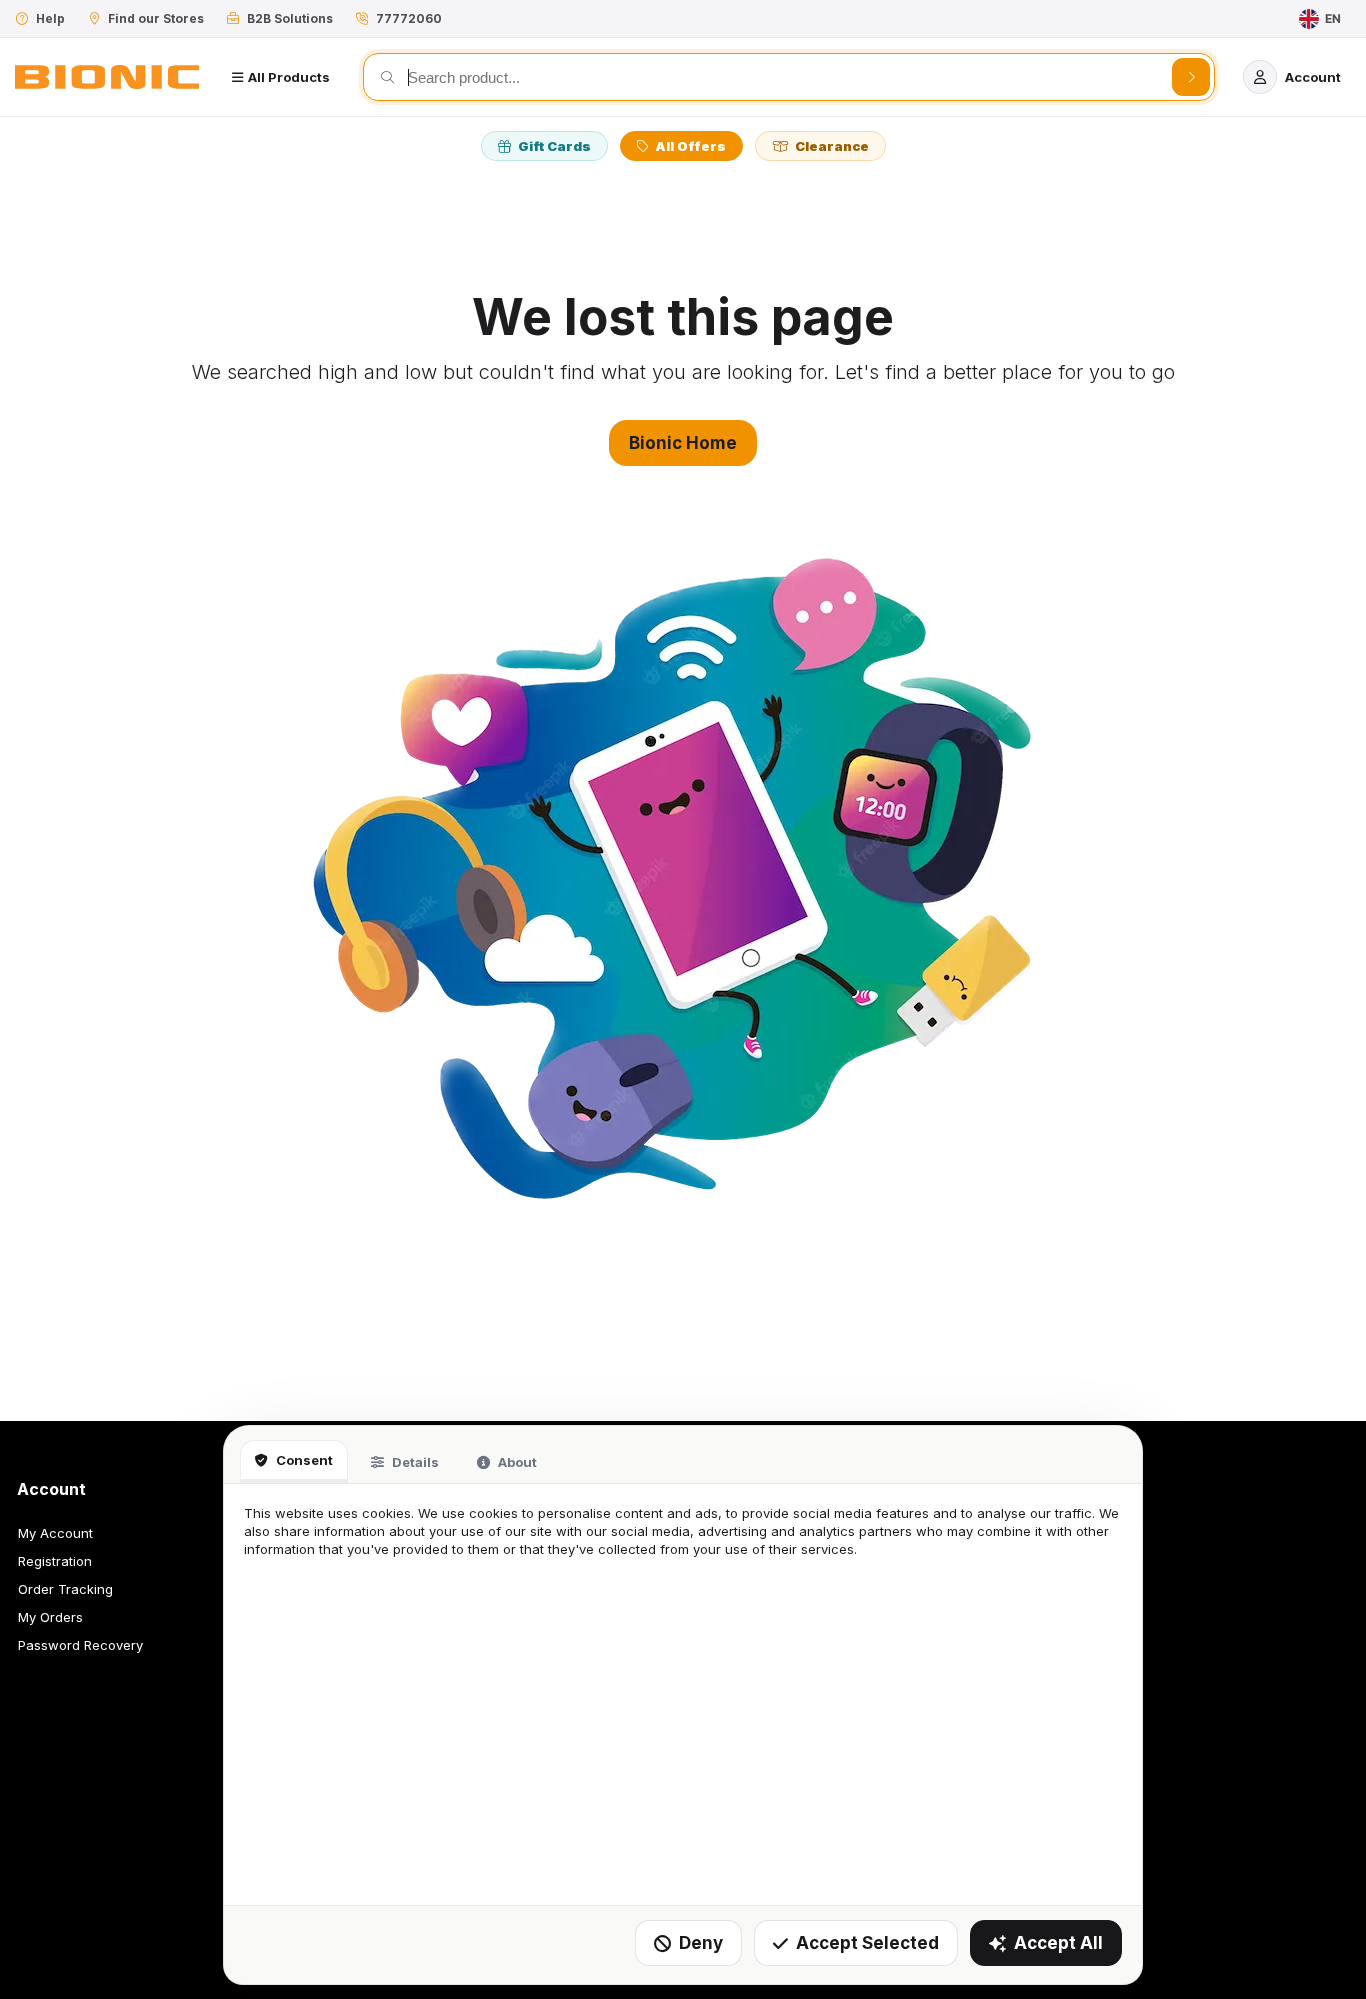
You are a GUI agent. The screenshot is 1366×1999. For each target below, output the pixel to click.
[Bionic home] (107, 77)
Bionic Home (683, 443)
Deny (701, 1943)
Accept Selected (867, 1943)
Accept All (1058, 1943)
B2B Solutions (290, 18)
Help (50, 18)
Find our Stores (156, 18)
